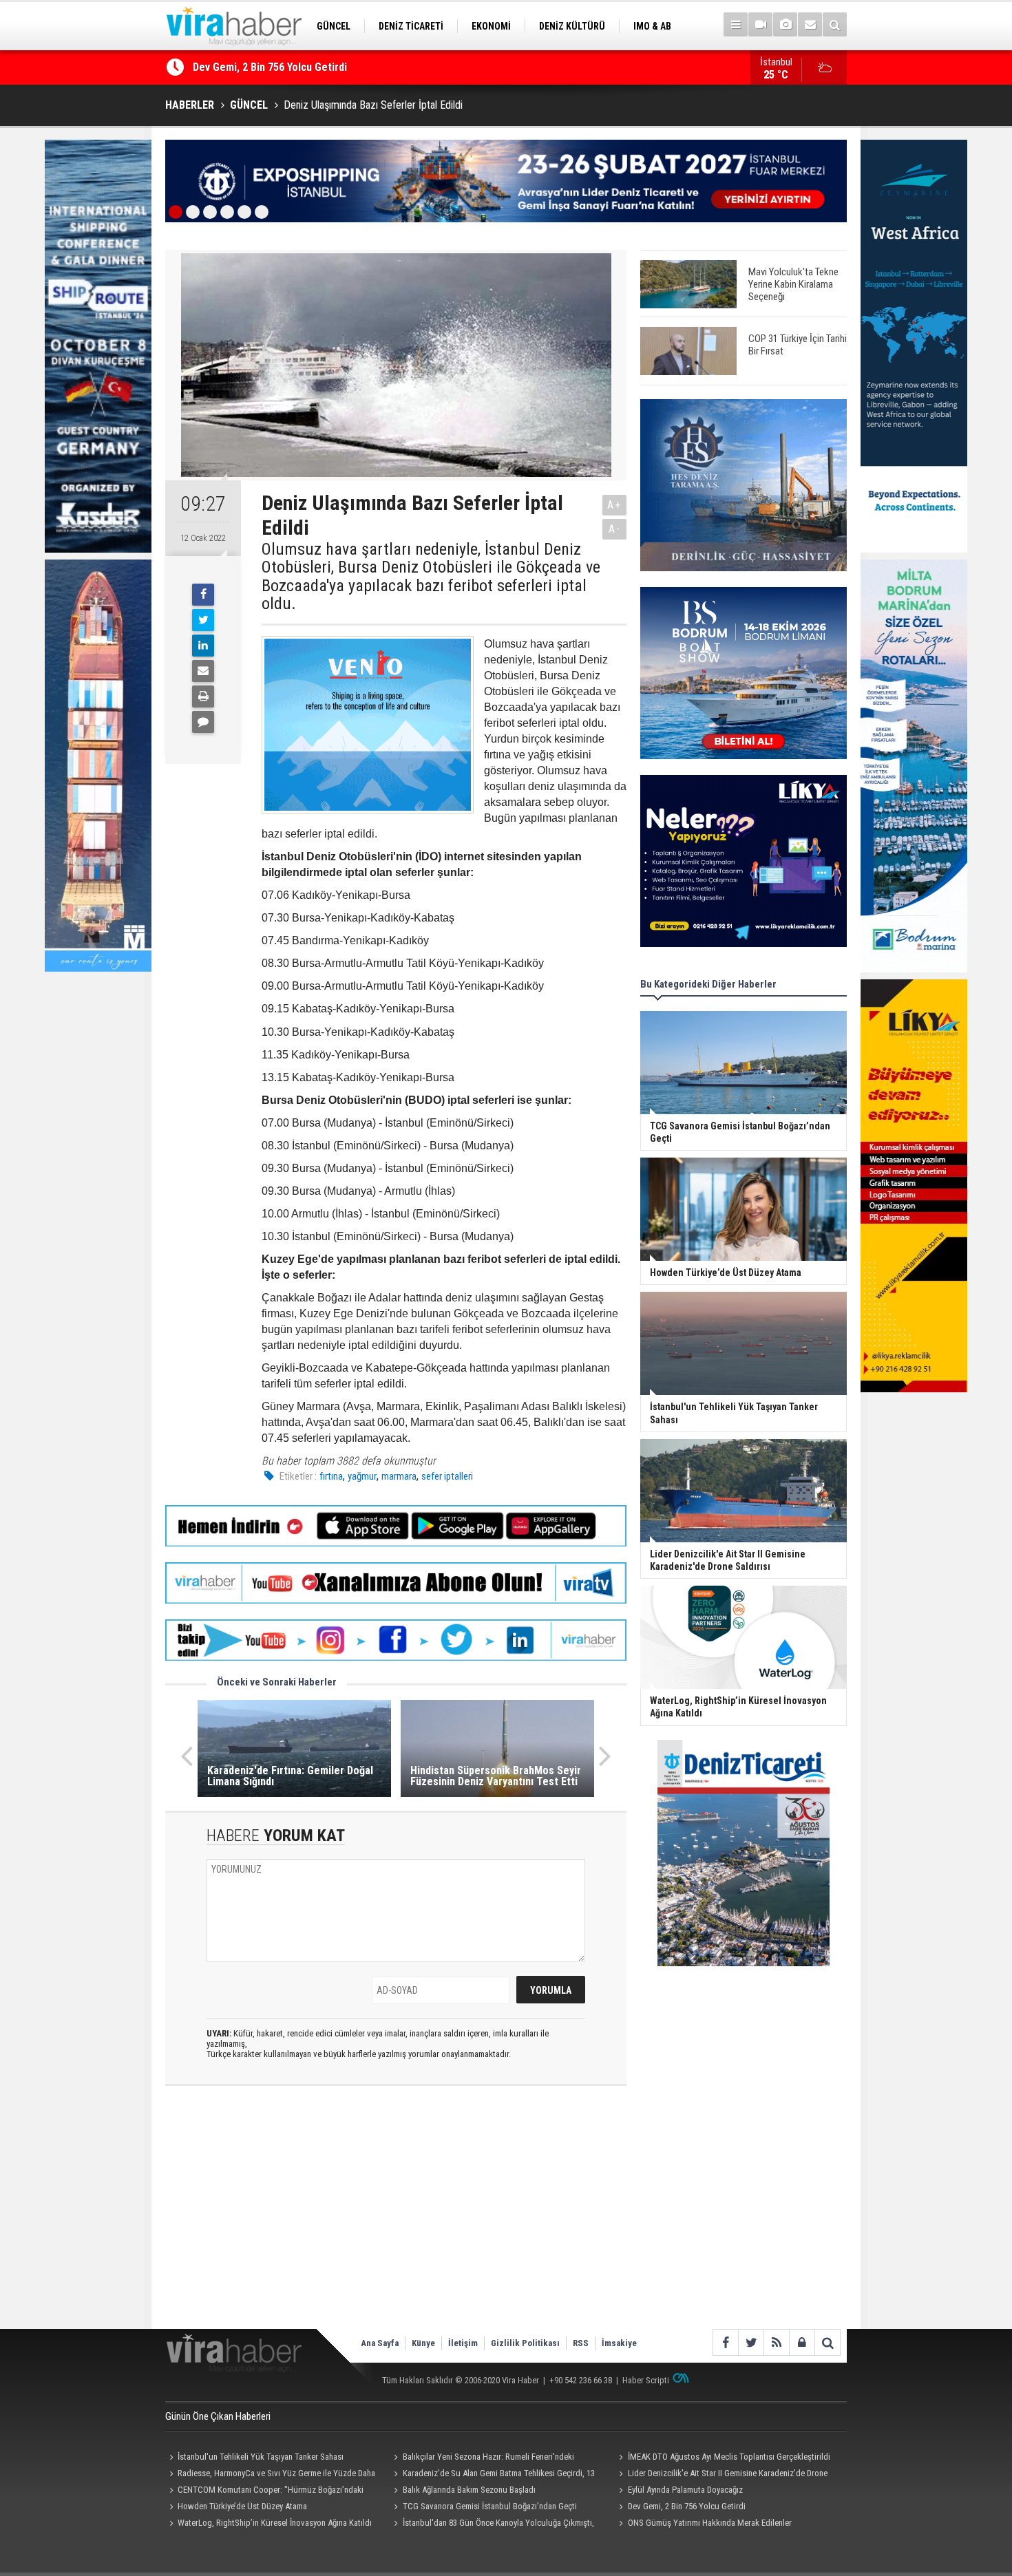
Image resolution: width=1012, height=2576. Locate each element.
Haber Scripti (646, 2380)
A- (615, 529)
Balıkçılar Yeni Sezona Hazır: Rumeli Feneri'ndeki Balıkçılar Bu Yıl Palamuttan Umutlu (482, 2458)
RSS (581, 2343)
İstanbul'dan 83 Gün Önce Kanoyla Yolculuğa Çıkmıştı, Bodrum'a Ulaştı (492, 2524)
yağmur (362, 1476)
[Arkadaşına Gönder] (203, 671)
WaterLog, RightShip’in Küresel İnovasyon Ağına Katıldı (275, 2523)
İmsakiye (619, 2343)
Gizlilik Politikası (525, 2343)
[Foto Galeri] (785, 24)
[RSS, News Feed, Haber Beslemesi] (776, 2342)
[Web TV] (760, 24)
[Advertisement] (396, 2219)
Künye (423, 2343)
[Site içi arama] (835, 24)
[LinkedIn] (203, 646)
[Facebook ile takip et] (725, 2342)
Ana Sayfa (380, 2343)
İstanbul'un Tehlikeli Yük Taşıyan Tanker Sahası (261, 2457)
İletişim (463, 2343)
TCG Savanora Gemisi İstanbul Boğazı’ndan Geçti (307, 67)
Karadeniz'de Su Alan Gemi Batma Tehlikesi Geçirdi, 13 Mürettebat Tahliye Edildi (493, 2475)
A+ (614, 505)
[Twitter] (203, 620)
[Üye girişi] (802, 2342)
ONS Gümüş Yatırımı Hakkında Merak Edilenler (710, 2523)
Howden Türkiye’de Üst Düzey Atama (242, 2506)
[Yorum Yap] (203, 722)
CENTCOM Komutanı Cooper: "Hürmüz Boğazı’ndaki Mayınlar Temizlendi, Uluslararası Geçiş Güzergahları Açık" (268, 2491)
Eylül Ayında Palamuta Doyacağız (685, 2490)
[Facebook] (203, 595)
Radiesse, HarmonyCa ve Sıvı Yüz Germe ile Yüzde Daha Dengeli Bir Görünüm (270, 2475)
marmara (399, 1476)
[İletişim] (810, 24)
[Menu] (736, 24)
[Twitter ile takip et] (751, 2342)
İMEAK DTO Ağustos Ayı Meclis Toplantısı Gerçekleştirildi (729, 2457)
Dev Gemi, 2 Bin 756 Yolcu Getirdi (687, 2506)
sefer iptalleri (447, 1476)
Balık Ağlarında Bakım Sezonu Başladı (469, 2490)
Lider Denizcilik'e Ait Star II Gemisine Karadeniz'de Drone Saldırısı (721, 2475)
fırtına (331, 1476)
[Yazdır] (203, 696)
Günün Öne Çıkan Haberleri (218, 2416)
